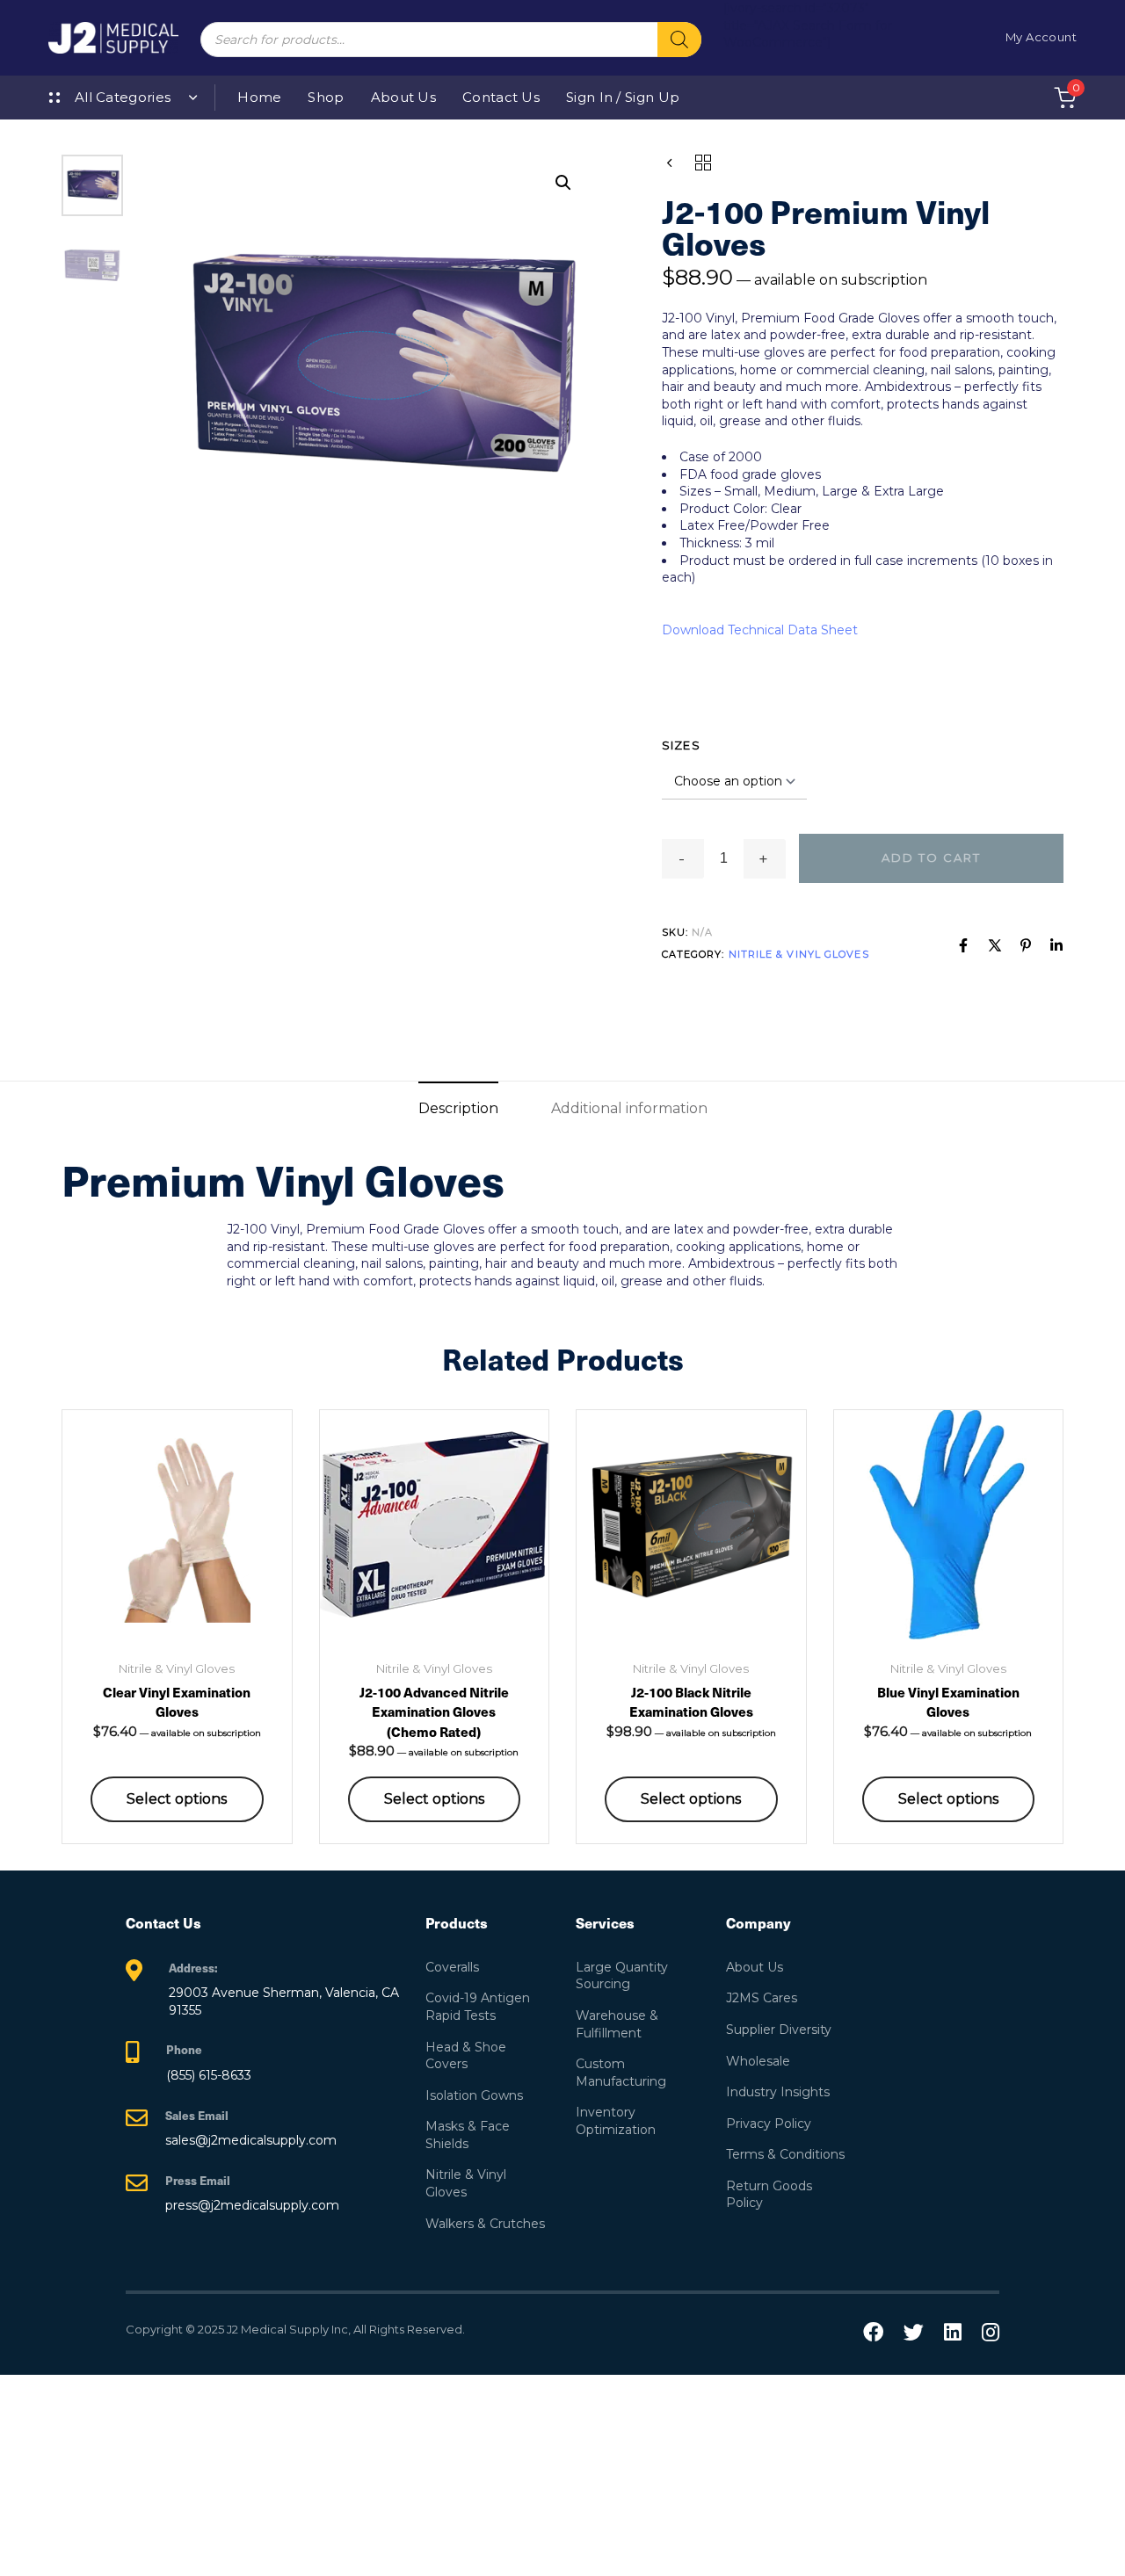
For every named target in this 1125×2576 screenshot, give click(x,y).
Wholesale (758, 2061)
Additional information (629, 1108)
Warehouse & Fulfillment (617, 2024)
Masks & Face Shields (468, 2135)
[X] (995, 945)
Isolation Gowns (474, 2095)
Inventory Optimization (616, 2121)
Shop (326, 97)
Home (259, 97)
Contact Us (501, 97)
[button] (563, 183)
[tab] (458, 1108)
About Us (403, 97)
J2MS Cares (762, 1998)
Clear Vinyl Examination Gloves (177, 1702)
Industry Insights (778, 2092)
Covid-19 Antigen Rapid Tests (478, 2007)
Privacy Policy (769, 2124)
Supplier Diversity (779, 2030)
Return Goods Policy (769, 2195)
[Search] (679, 40)
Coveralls (452, 1967)
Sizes (682, 745)
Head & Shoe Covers (466, 2056)
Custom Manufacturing (621, 2073)
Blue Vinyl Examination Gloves (948, 1702)
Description (458, 1108)
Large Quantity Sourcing (622, 1976)
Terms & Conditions (785, 2154)
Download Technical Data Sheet (760, 630)
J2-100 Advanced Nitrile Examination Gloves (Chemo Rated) (434, 1711)
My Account (1041, 37)
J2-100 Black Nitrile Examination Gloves (691, 1702)
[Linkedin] (1056, 945)
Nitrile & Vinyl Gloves (799, 954)
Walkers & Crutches (485, 2224)
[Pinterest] (1026, 945)
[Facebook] (963, 945)
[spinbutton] (724, 858)
